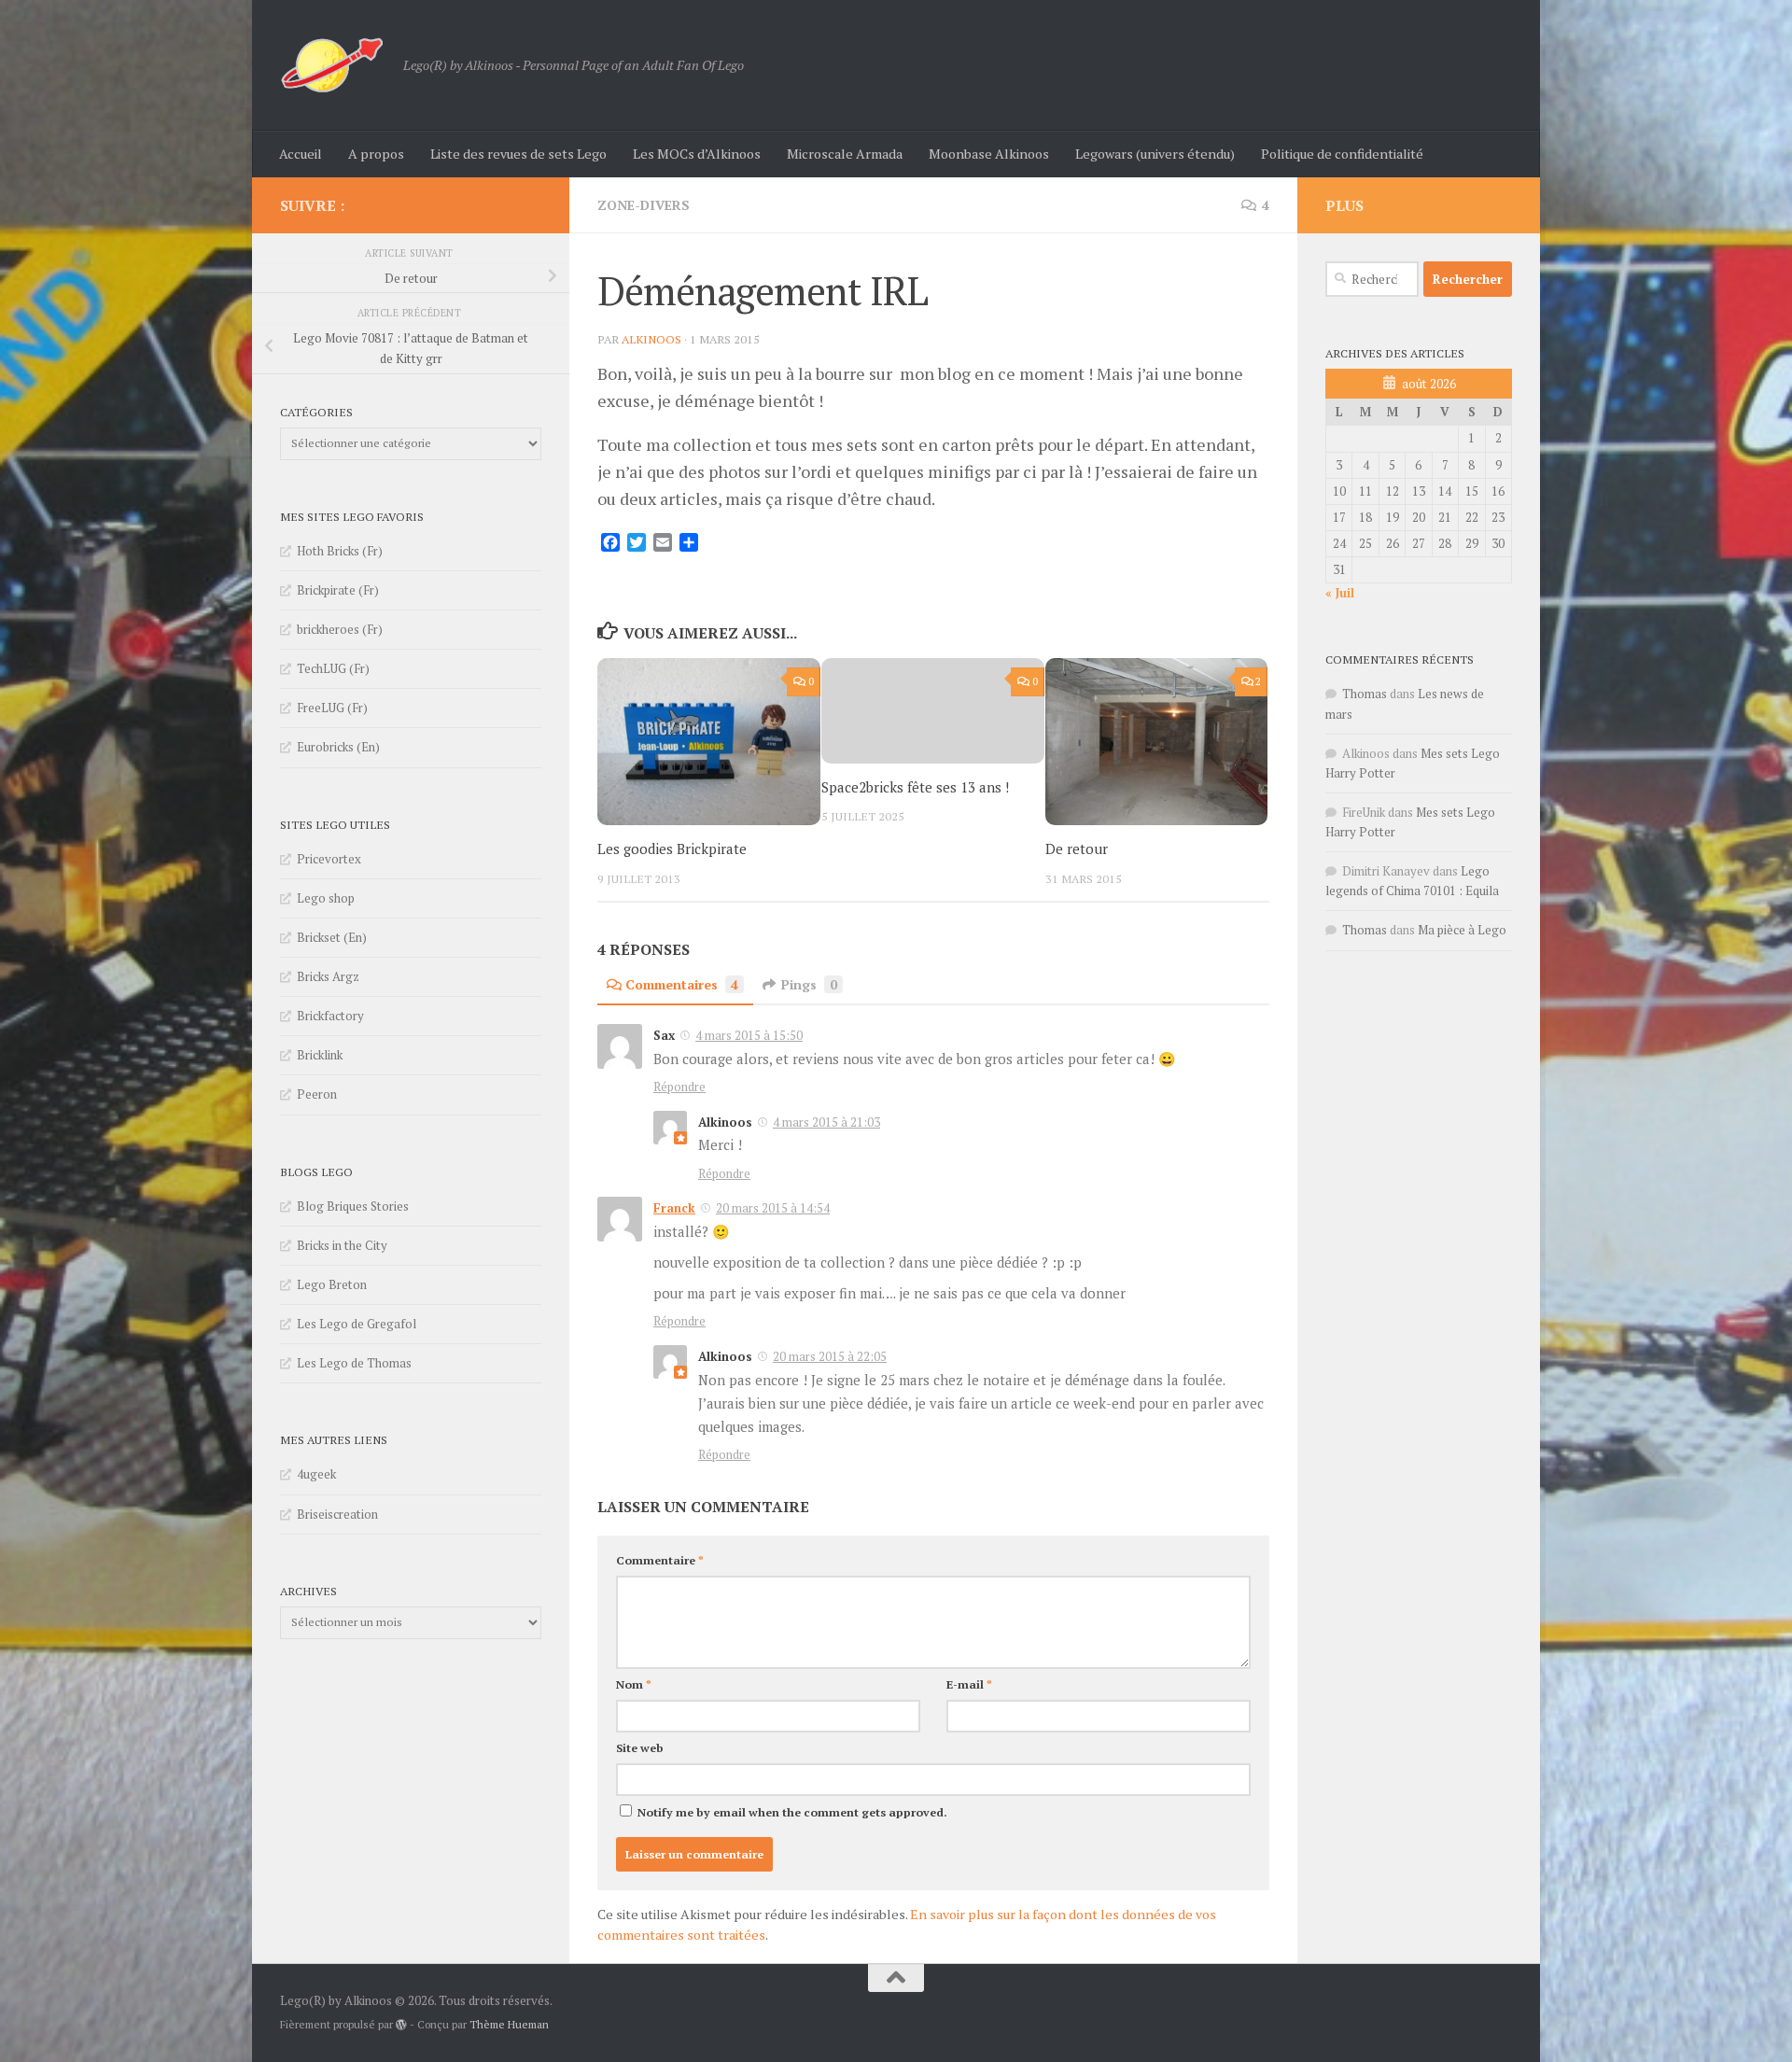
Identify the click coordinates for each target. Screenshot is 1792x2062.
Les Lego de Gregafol (357, 1324)
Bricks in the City (342, 1245)
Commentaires (682, 984)
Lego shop (326, 898)
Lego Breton (332, 1284)
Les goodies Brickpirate (672, 849)
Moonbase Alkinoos (989, 154)
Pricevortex (329, 859)
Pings (809, 984)
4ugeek (316, 1474)
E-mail (969, 1684)
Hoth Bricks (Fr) (340, 551)
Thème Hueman (509, 2024)
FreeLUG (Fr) (332, 708)
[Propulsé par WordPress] (401, 2025)
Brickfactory (330, 1016)
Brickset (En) (332, 937)
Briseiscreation (337, 1514)
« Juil (1340, 593)
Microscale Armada (845, 154)
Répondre (679, 1087)
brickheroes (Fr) (340, 629)
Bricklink (320, 1055)
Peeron (317, 1094)
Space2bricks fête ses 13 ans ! (915, 787)
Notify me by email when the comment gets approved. (791, 1812)
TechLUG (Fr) (333, 668)
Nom (634, 1684)
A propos (376, 154)
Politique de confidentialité (1342, 154)
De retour (1077, 849)
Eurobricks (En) (338, 747)
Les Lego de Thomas (354, 1363)
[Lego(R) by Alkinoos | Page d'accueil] (332, 65)
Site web (640, 1748)
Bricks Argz (328, 976)
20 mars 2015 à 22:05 (830, 1356)
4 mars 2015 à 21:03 (826, 1122)
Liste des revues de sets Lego (518, 154)
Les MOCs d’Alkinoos (697, 154)
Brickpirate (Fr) (338, 590)
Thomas (1365, 694)
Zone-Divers (644, 205)
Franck (674, 1208)
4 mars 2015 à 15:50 (749, 1035)
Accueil (301, 154)
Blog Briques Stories (353, 1206)
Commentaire (660, 1560)
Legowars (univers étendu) (1155, 154)
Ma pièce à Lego (1462, 930)
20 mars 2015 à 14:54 (773, 1208)
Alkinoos (651, 339)
